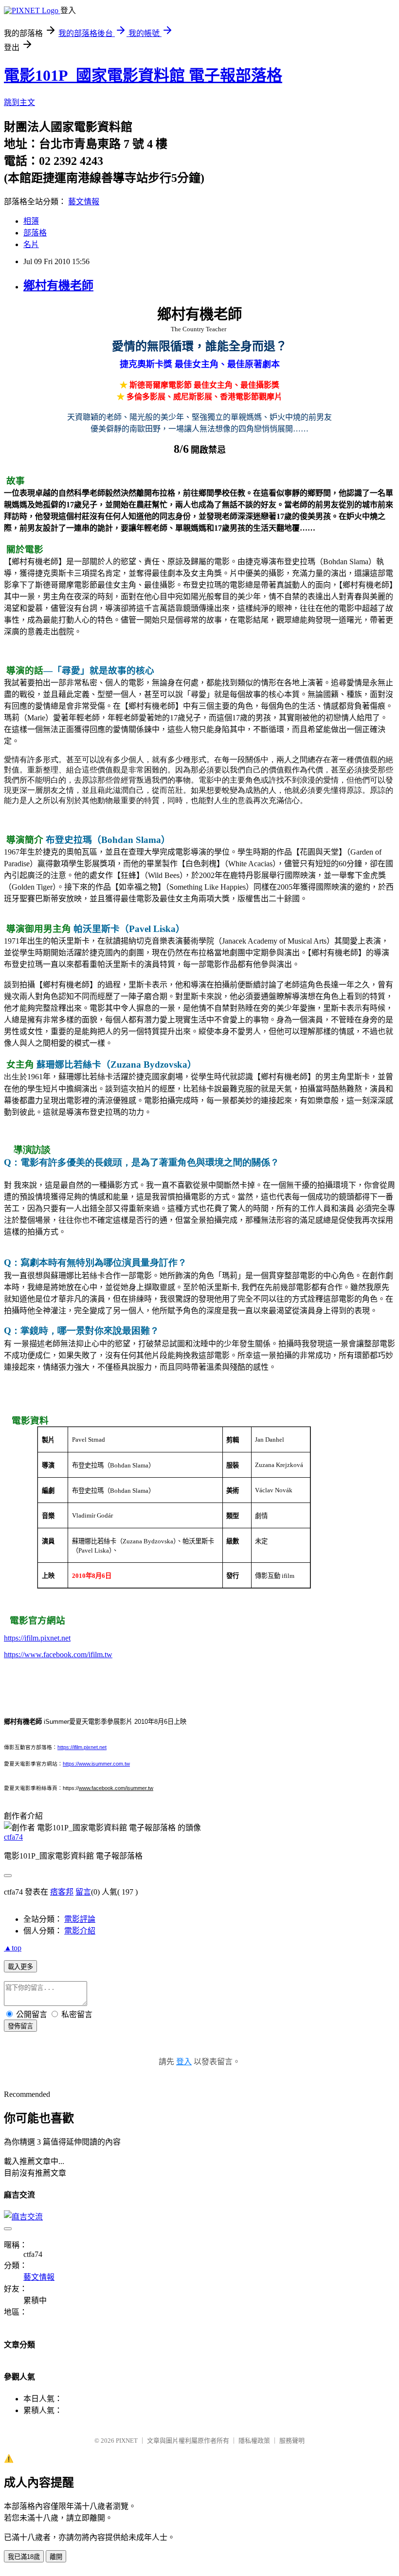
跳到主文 (19, 102)
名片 (31, 244)
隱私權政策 (254, 2441)
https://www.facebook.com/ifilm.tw (58, 1655)
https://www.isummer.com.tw (96, 1764)
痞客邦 (62, 1892)
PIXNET (127, 2441)
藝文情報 (84, 202)
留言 (83, 1892)
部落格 (35, 233)
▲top (13, 1948)
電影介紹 (80, 1931)
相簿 (31, 221)
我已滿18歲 (24, 2557)
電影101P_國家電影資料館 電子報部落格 (143, 75)
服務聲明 (292, 2441)
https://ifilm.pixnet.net (37, 1638)
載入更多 (20, 1967)
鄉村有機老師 (58, 286)
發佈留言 (20, 2026)
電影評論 (80, 1919)
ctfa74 (13, 1837)
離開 (56, 2557)
